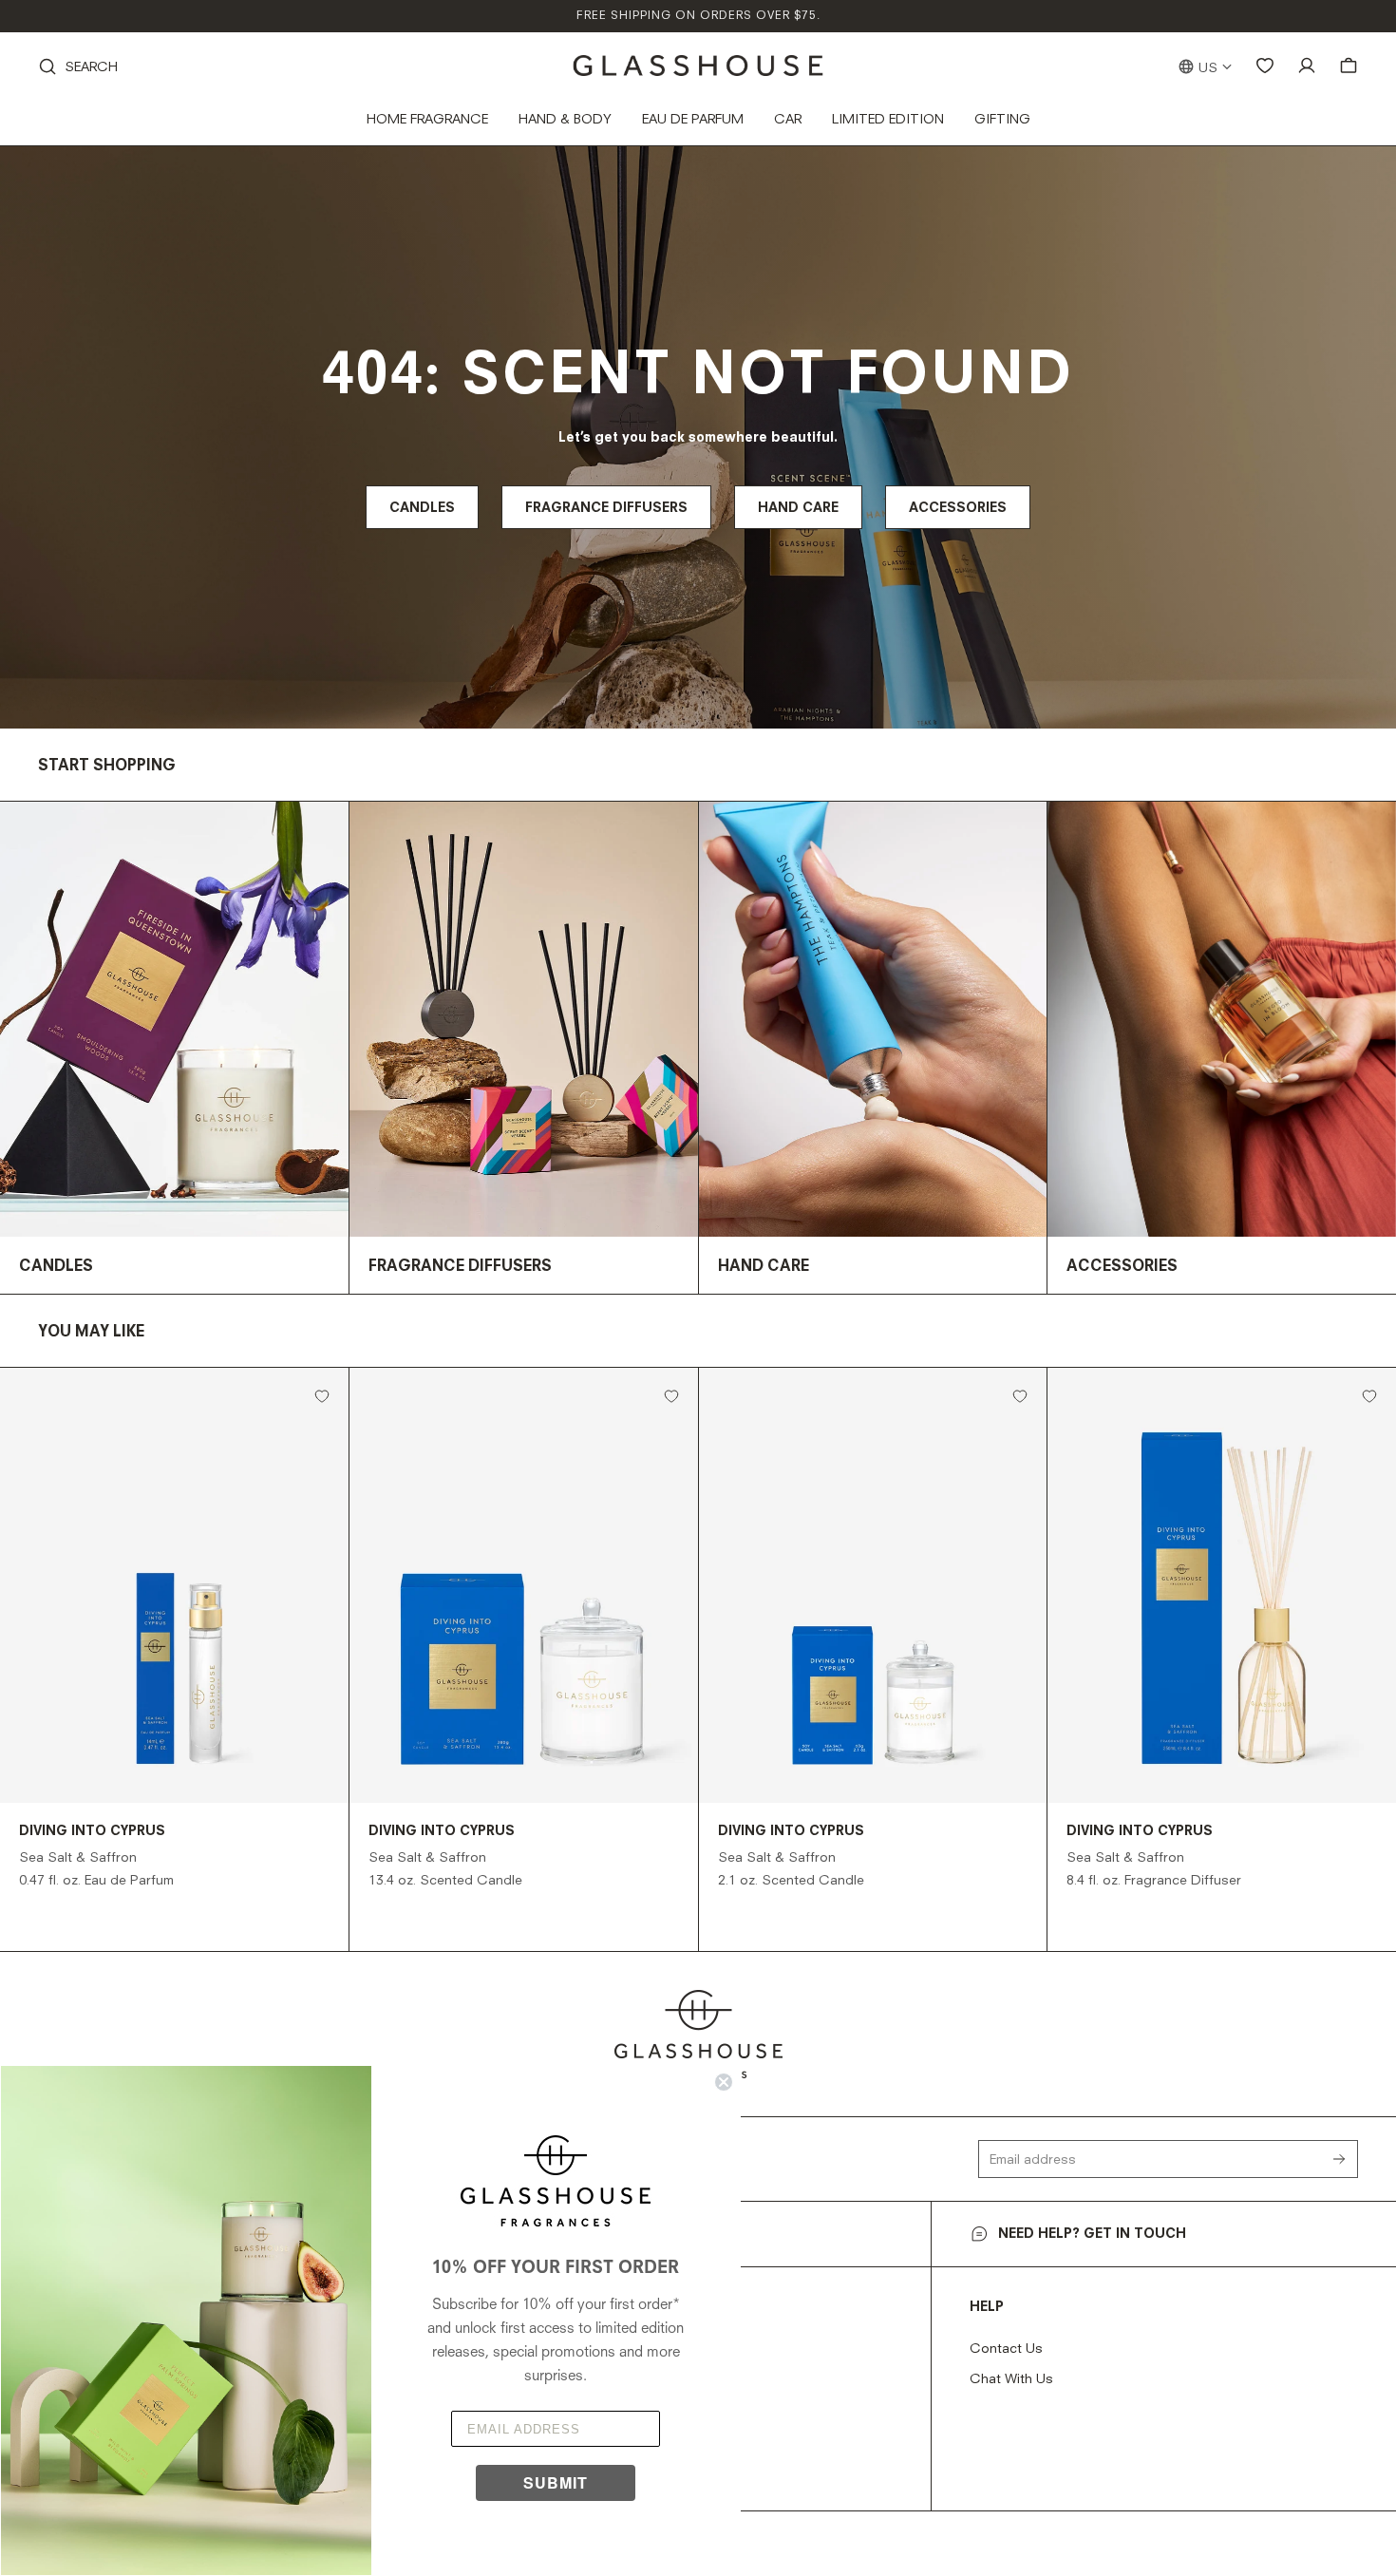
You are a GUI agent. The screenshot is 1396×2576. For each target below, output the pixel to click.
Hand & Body (565, 120)
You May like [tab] (91, 1333)
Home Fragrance (427, 120)
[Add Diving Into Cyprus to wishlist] (322, 1396)
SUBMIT (556, 2482)
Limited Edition (888, 120)
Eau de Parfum (693, 120)
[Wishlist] (1265, 66)
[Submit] (1345, 2159)
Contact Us (1006, 2349)
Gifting (1002, 120)
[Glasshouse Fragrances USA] (698, 66)
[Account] (1307, 66)
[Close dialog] (724, 2082)
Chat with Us (1011, 2379)
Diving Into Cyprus (92, 1831)
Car (788, 120)
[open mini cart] (1349, 66)
